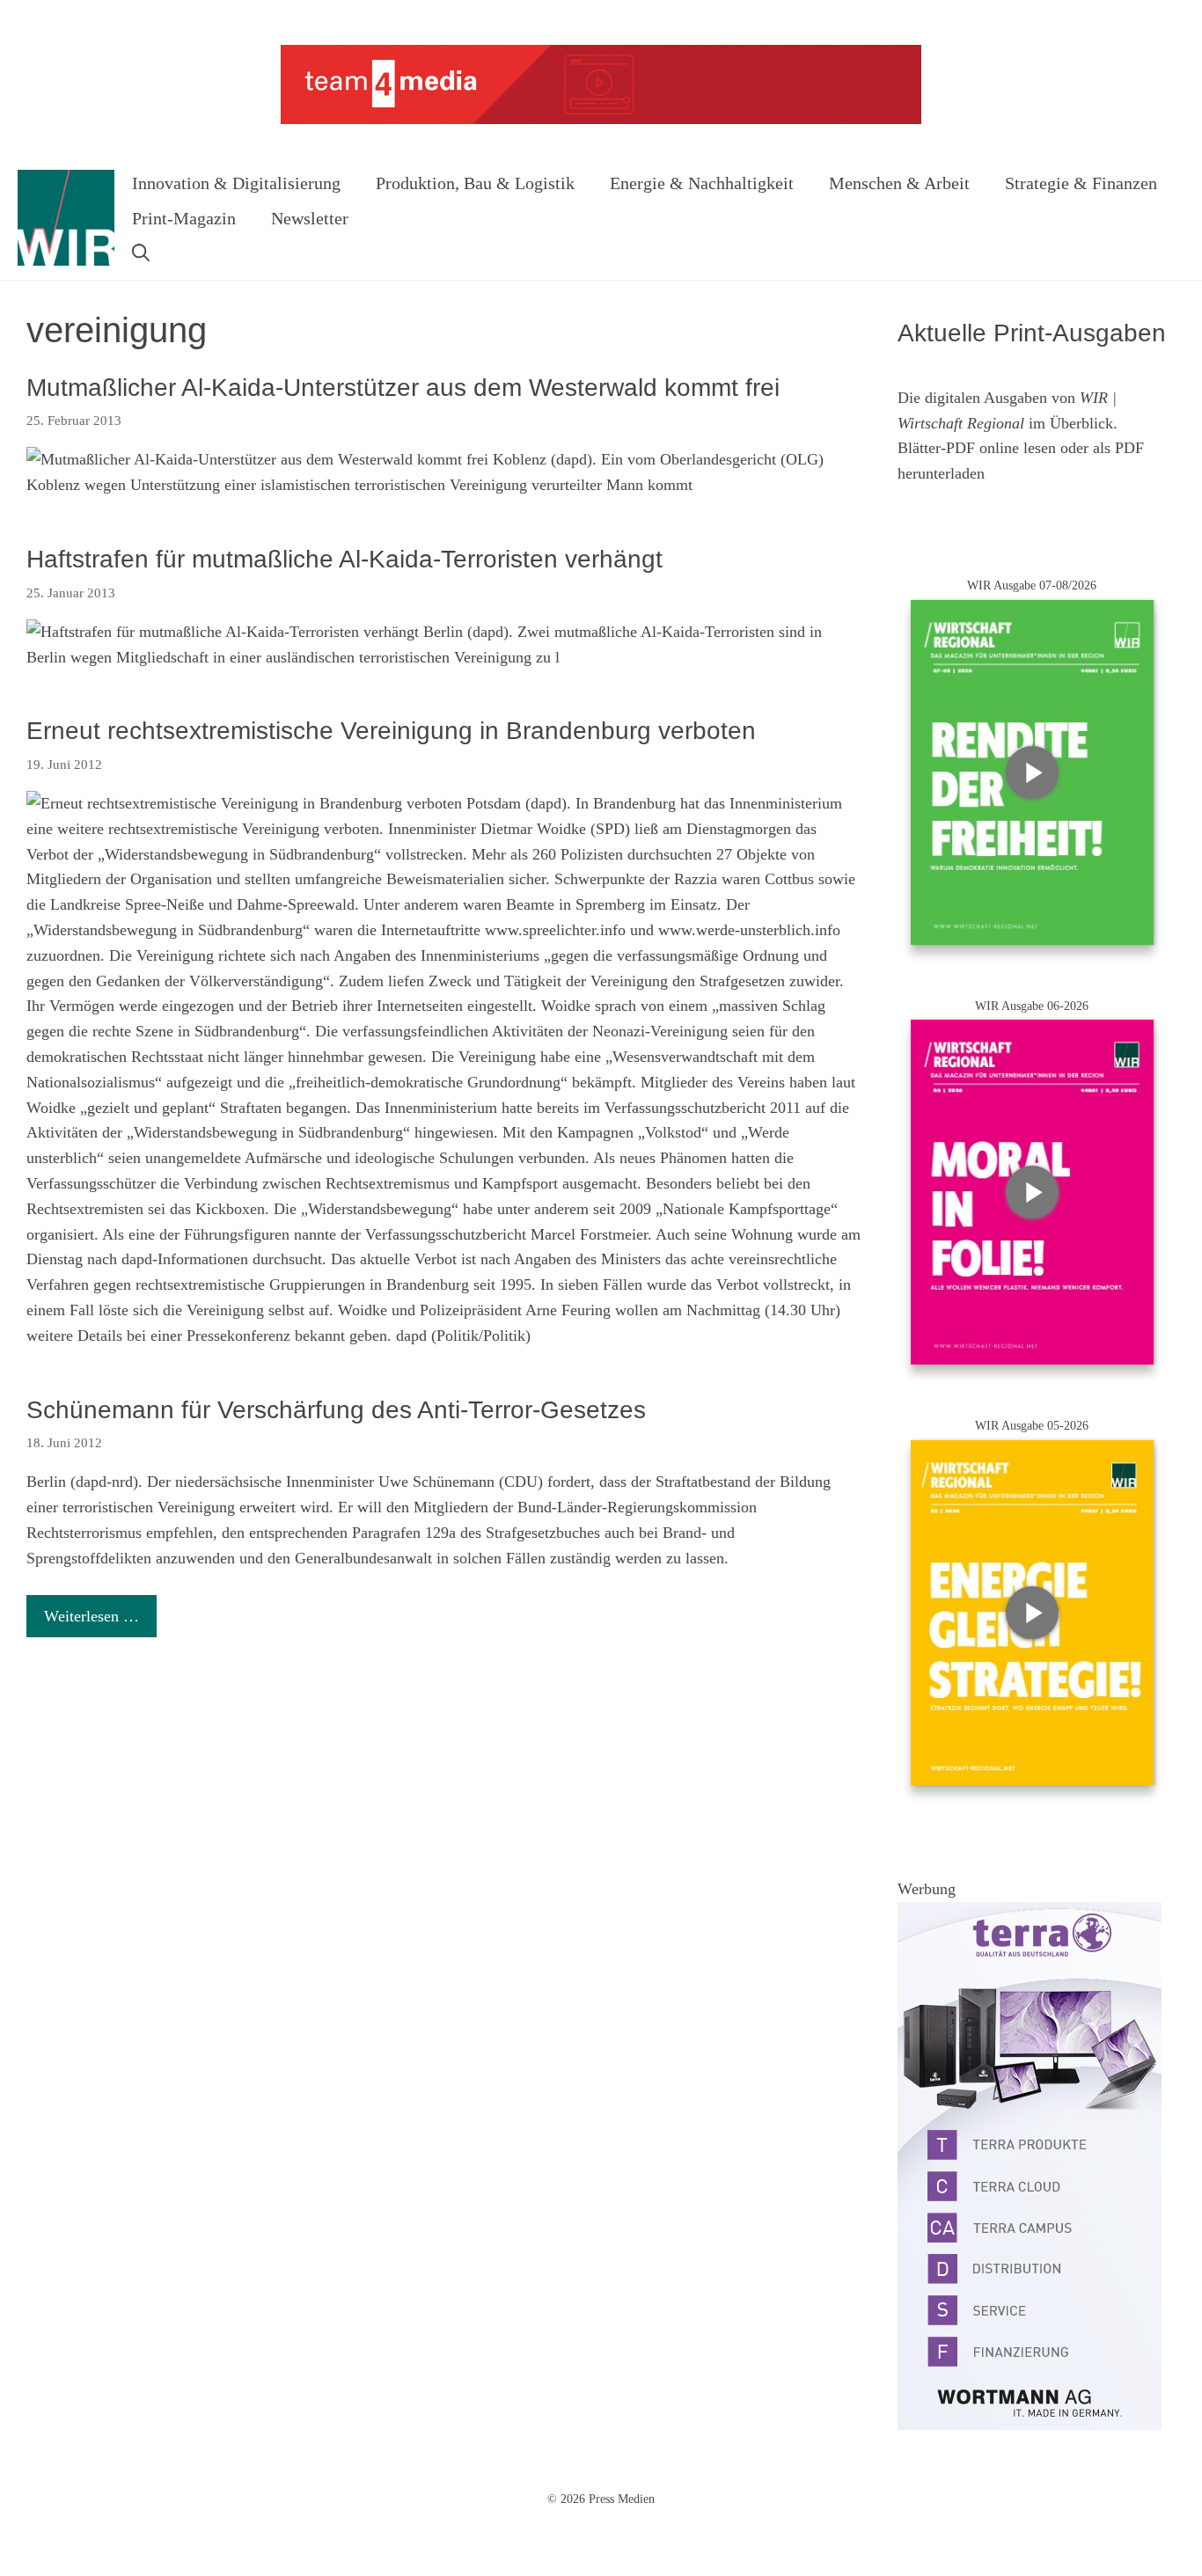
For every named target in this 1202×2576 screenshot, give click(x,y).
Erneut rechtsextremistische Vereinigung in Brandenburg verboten (391, 731)
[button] (141, 253)
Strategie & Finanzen (1081, 183)
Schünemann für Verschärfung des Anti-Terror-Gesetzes (336, 1410)
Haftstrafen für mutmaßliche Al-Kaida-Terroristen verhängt (344, 559)
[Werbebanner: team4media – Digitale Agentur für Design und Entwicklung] (601, 120)
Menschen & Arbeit (899, 183)
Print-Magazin (184, 218)
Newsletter (310, 218)
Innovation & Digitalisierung (236, 183)
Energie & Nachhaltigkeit (702, 183)
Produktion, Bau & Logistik (475, 183)
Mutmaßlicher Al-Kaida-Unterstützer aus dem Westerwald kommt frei (403, 388)
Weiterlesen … (92, 1616)
